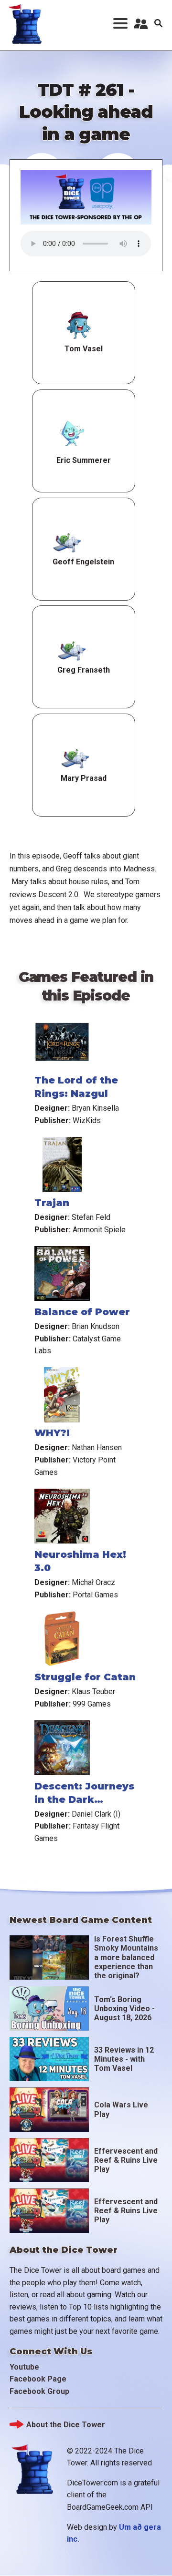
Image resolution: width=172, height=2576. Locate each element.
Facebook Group (39, 2391)
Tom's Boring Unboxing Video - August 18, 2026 (124, 2009)
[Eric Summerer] (71, 434)
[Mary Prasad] (75, 758)
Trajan (52, 1203)
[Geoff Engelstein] (67, 542)
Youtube (24, 2367)
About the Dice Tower (66, 2425)
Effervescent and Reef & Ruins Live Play (126, 2160)
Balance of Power (82, 1312)
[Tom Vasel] (79, 326)
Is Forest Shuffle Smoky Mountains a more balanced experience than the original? (126, 1957)
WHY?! (52, 1433)
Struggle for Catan (85, 1677)
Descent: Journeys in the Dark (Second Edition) (84, 1799)
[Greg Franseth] (72, 650)
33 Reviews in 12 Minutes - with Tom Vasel (124, 2059)
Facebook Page (38, 2379)
